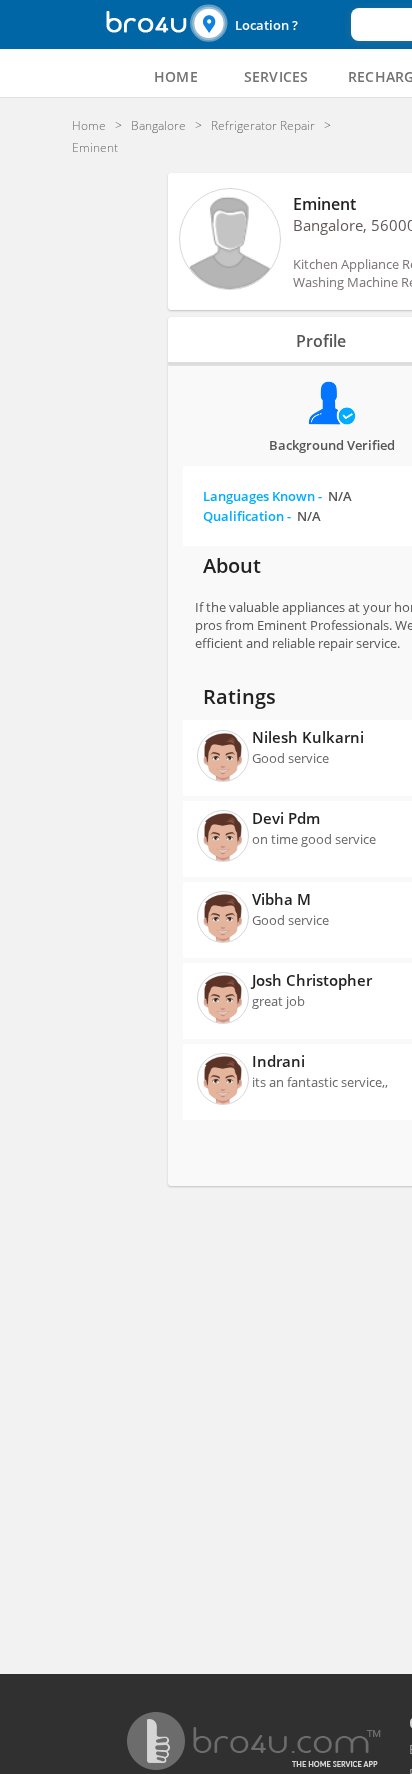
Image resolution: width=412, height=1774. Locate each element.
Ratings (239, 696)
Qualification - (262, 516)
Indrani (278, 1061)
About (232, 565)
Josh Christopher (312, 980)
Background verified (332, 445)
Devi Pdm (286, 818)
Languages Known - (277, 496)
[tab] (176, 77)
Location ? (266, 25)
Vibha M (281, 899)
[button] (268, 24)
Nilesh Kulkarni (308, 737)
